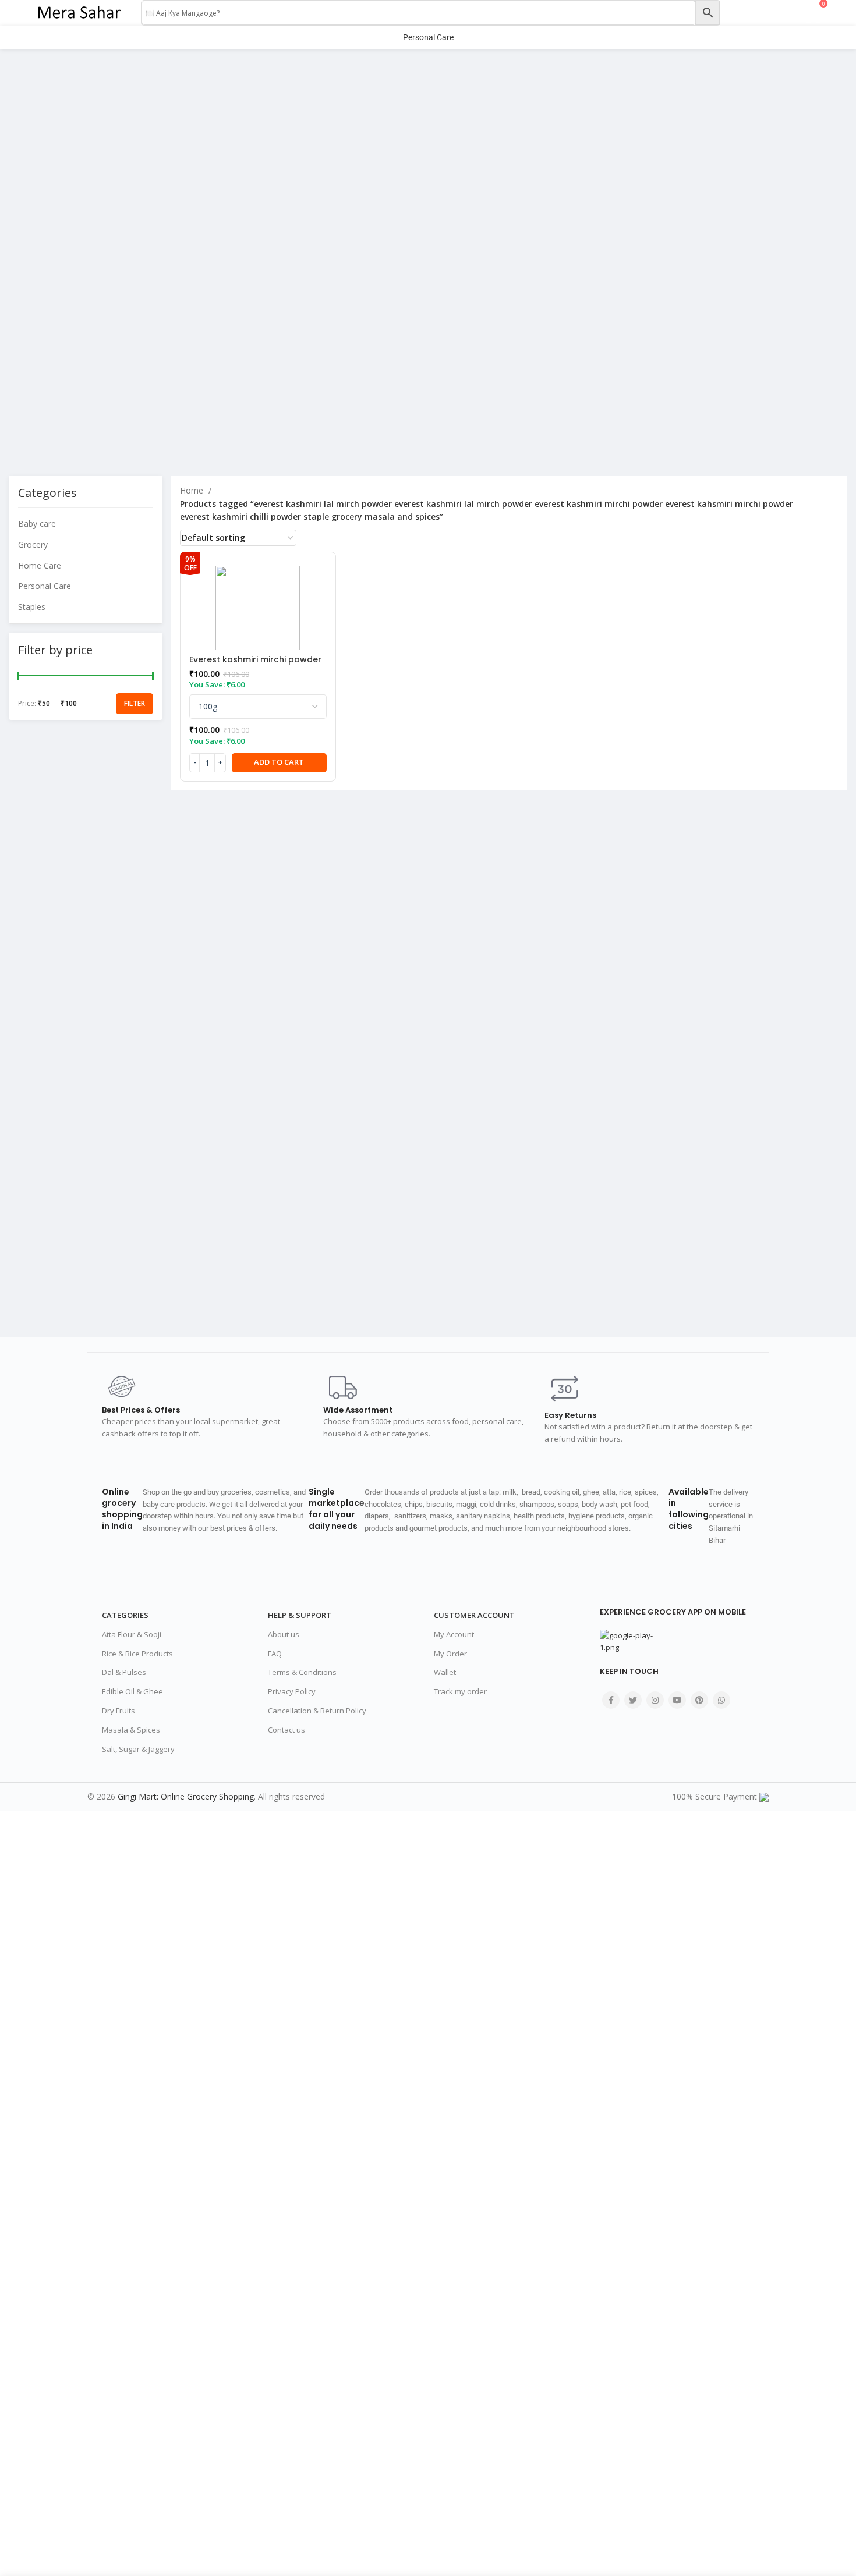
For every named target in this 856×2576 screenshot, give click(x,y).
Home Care (40, 565)
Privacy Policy (292, 1691)
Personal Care (45, 586)
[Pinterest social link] (699, 1700)
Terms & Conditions (302, 1672)
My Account (454, 1634)
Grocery (33, 544)
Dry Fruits (119, 1711)
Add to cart (279, 762)
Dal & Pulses (124, 1672)
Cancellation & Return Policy (317, 1711)
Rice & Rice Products (137, 1654)
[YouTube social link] (677, 1700)
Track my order (460, 1691)
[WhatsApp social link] (721, 1700)
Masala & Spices (131, 1730)
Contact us (286, 1730)
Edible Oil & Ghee (132, 1691)
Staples (32, 607)
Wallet (445, 1672)
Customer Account (474, 1615)
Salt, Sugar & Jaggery (138, 1749)
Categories (125, 1615)
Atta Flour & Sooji (132, 1634)
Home (193, 490)
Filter (135, 703)
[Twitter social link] (633, 1700)
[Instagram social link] (655, 1700)
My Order (450, 1654)
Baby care (37, 524)
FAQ (275, 1654)
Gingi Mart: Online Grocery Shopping (186, 1796)
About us (284, 1634)
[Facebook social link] (611, 1700)
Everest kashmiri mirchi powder (255, 659)
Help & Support (300, 1615)
